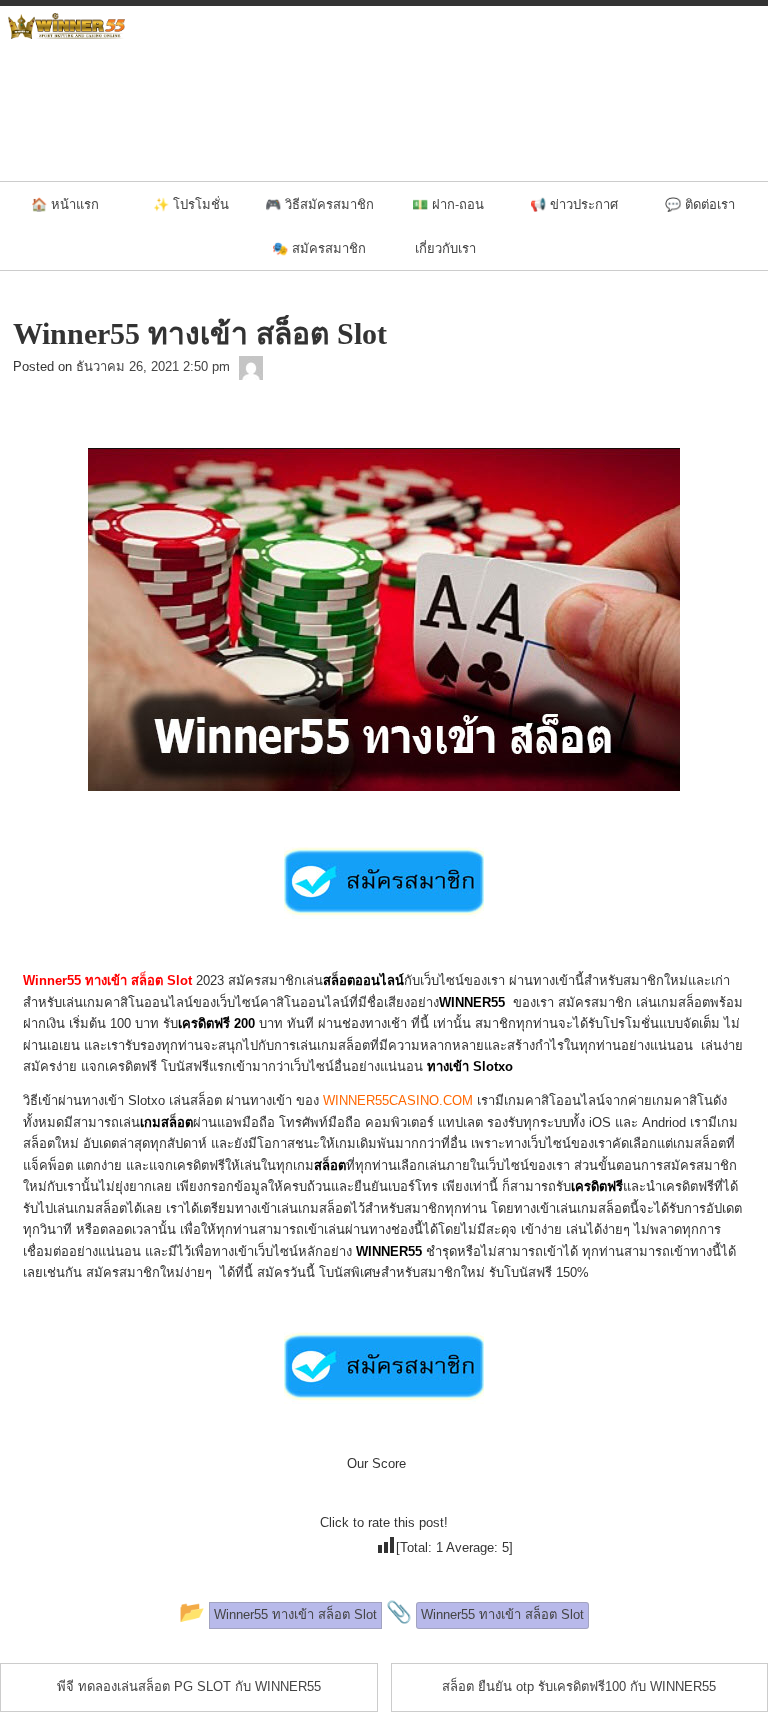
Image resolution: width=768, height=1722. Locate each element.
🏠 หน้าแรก (65, 203)
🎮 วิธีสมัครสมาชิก (319, 203)
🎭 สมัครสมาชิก (319, 247)
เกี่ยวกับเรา (445, 247)
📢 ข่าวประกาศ (574, 203)
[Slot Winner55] (251, 366)
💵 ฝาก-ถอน (448, 203)
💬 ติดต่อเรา (700, 203)
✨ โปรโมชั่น (191, 203)
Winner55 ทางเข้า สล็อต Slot (107, 980)
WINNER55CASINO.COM (398, 1100)
